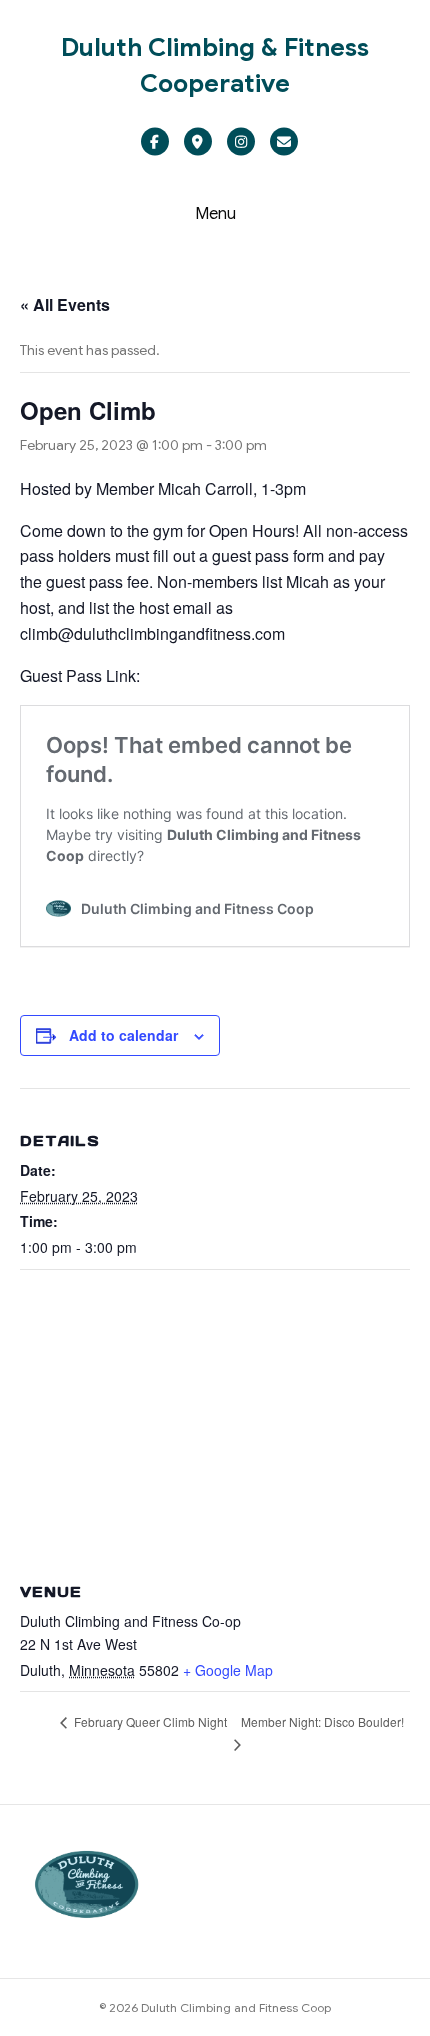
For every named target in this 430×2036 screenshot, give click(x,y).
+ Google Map (228, 1670)
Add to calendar (123, 1035)
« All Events (65, 304)
